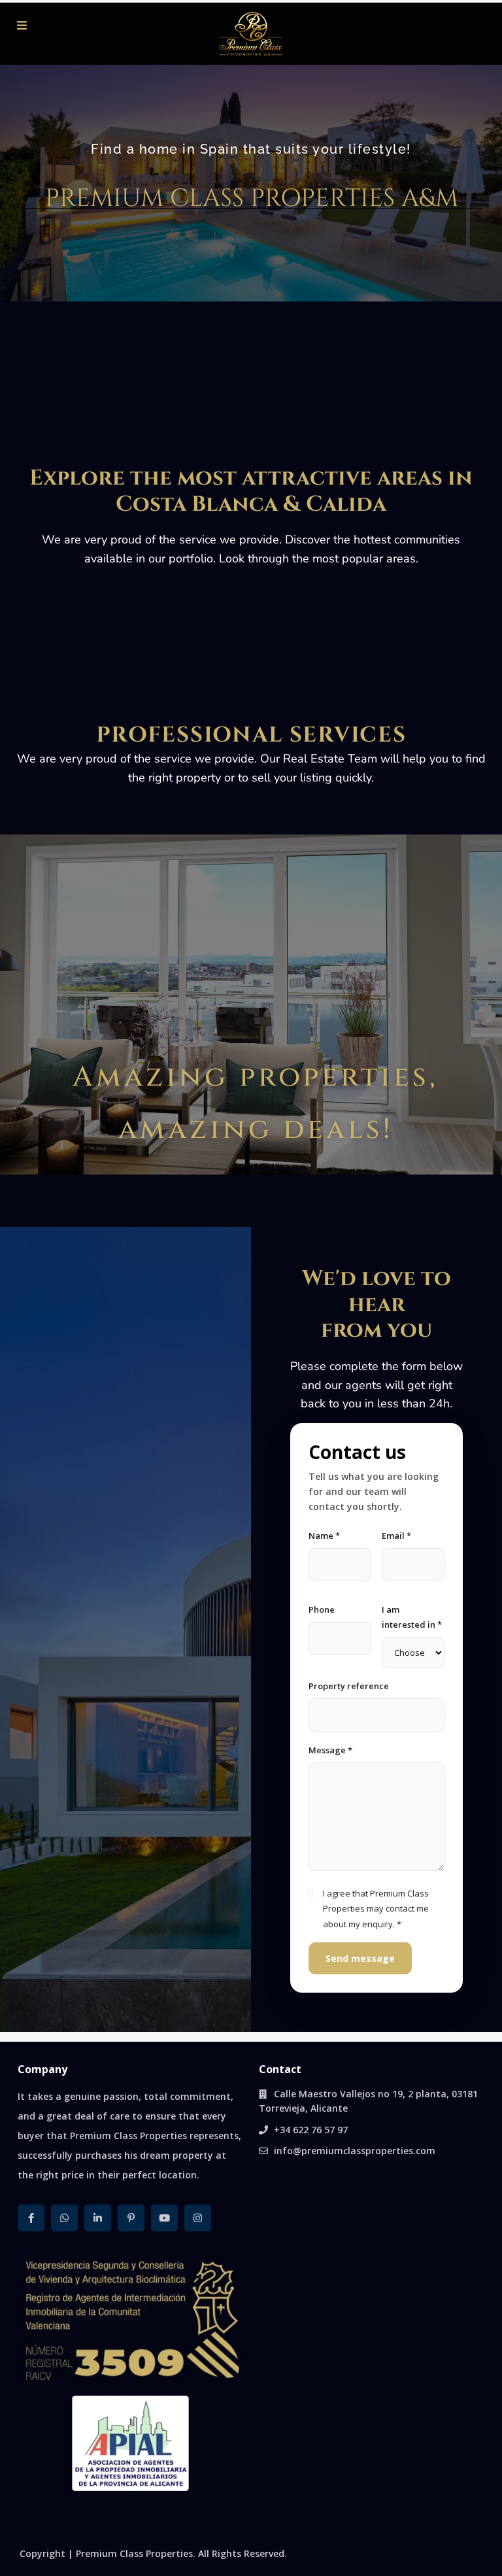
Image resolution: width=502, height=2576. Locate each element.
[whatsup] (64, 2218)
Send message (360, 1958)
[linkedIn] (98, 2218)
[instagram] (198, 2218)
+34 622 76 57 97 (311, 2130)
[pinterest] (131, 2218)
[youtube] (164, 2218)
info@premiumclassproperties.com (355, 2151)
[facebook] (31, 2218)
